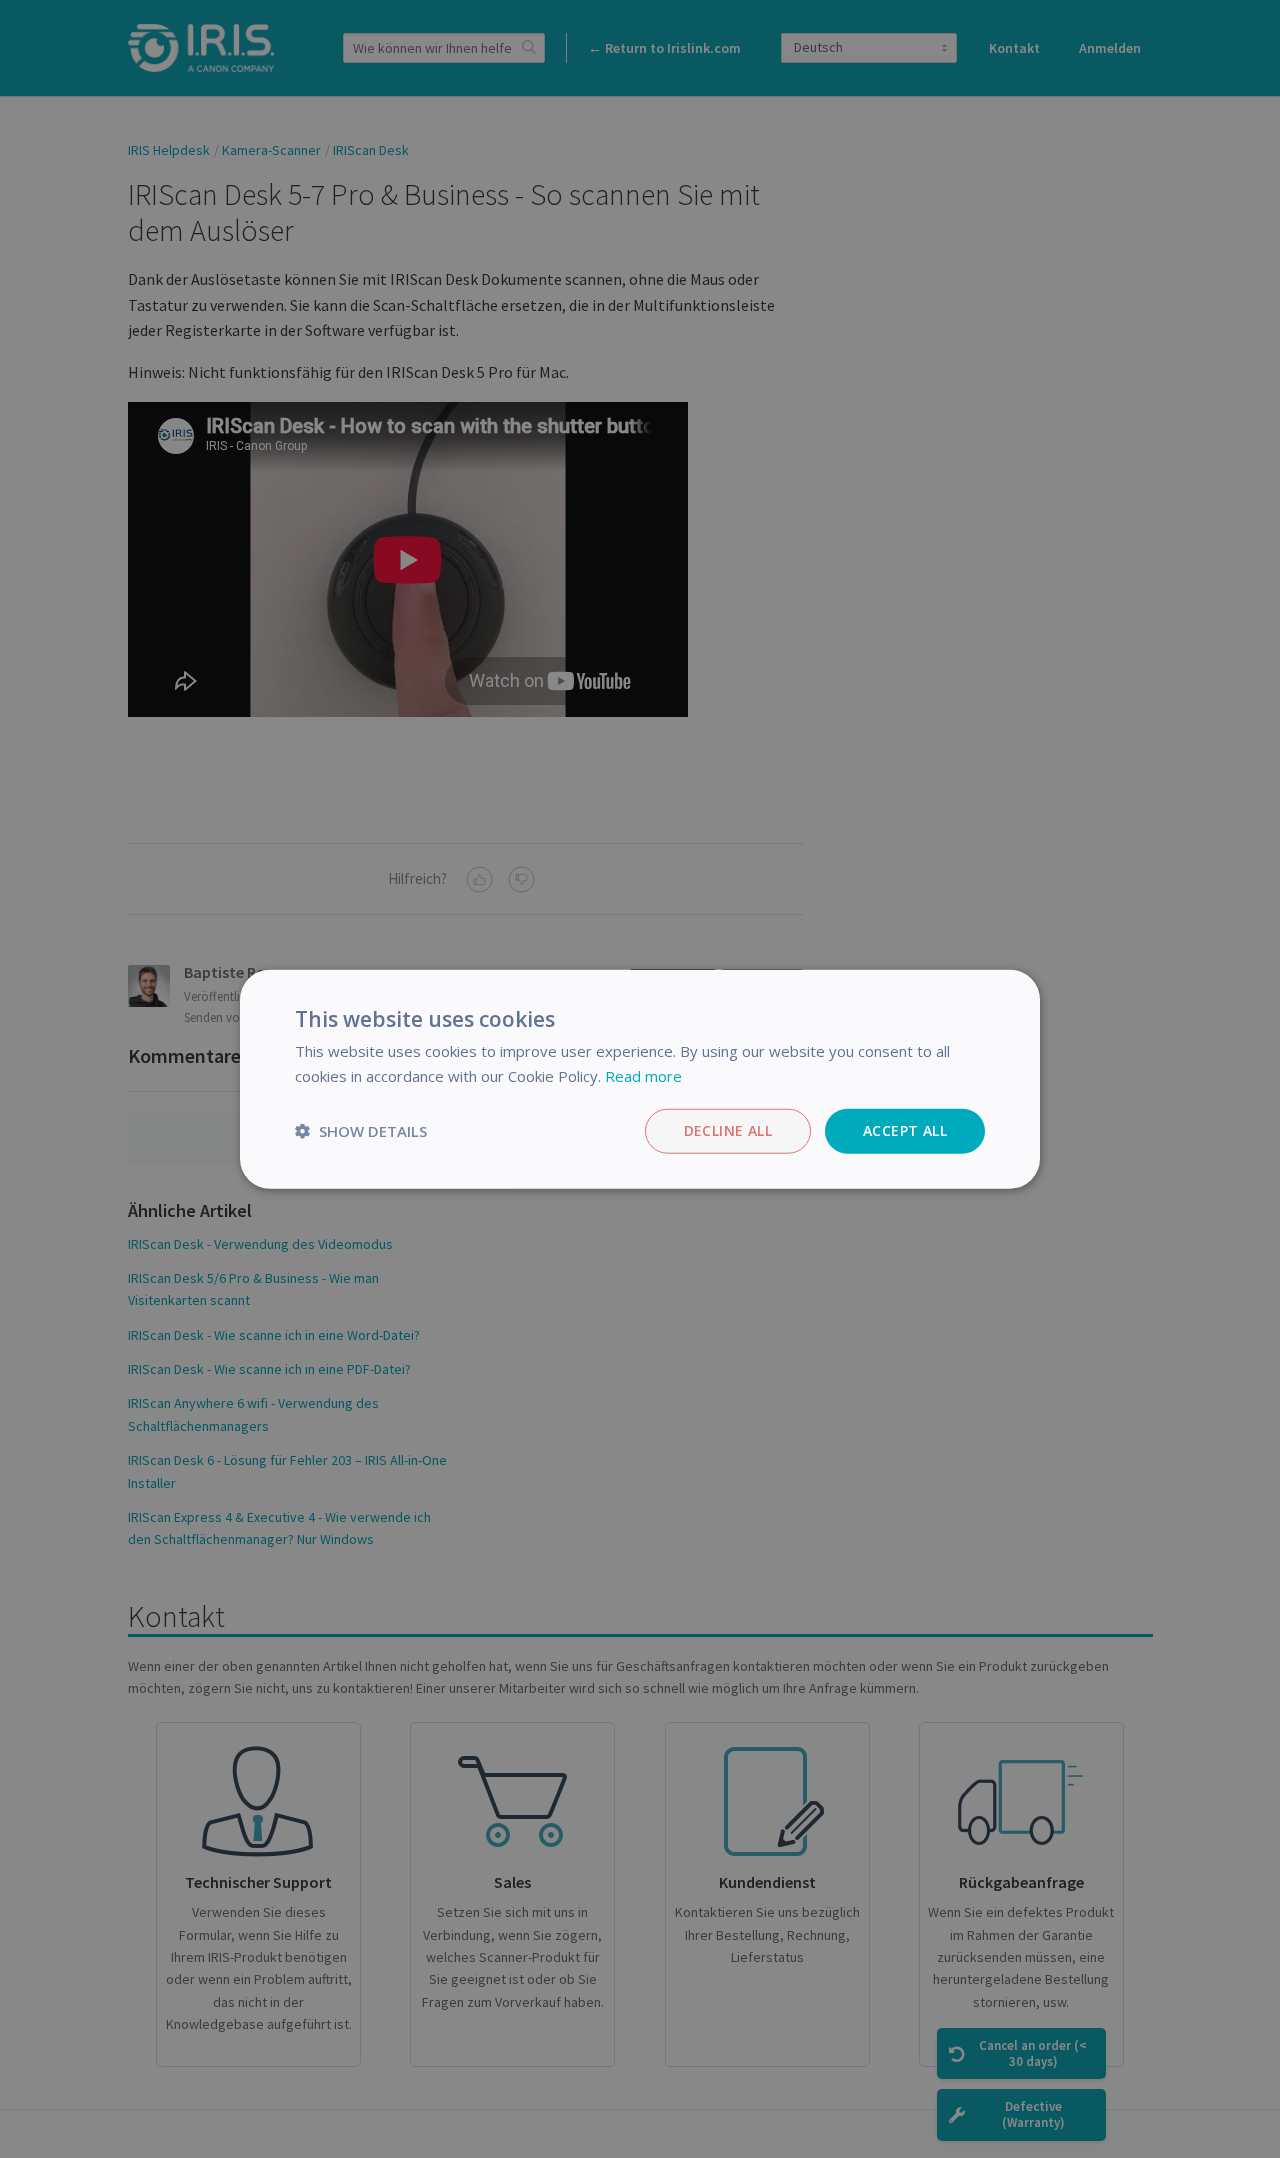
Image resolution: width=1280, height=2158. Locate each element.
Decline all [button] (728, 1130)
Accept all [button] (905, 1130)
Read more (643, 1076)
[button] (361, 1131)
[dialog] (640, 1079)
